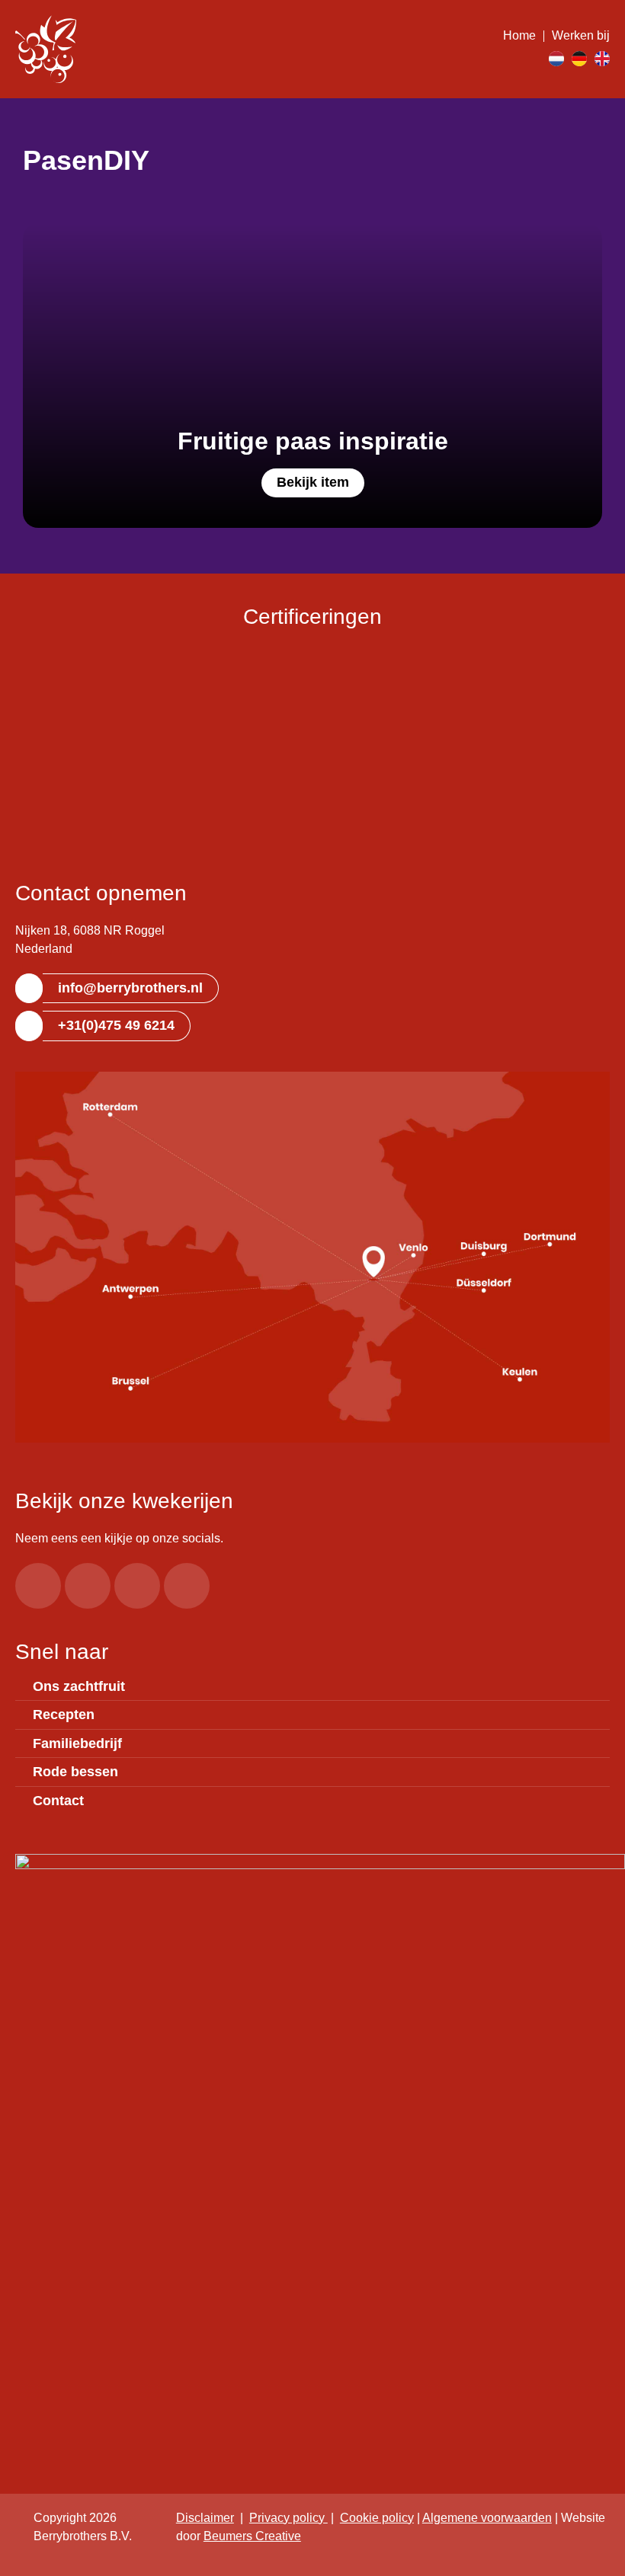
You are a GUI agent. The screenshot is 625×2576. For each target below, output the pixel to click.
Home (519, 35)
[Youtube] (137, 1586)
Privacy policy (288, 2518)
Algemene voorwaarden (487, 2518)
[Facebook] (38, 1586)
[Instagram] (88, 1586)
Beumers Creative (252, 2536)
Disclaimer (205, 2518)
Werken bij (581, 35)
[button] (531, 59)
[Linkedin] (187, 1586)
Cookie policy (377, 2518)
